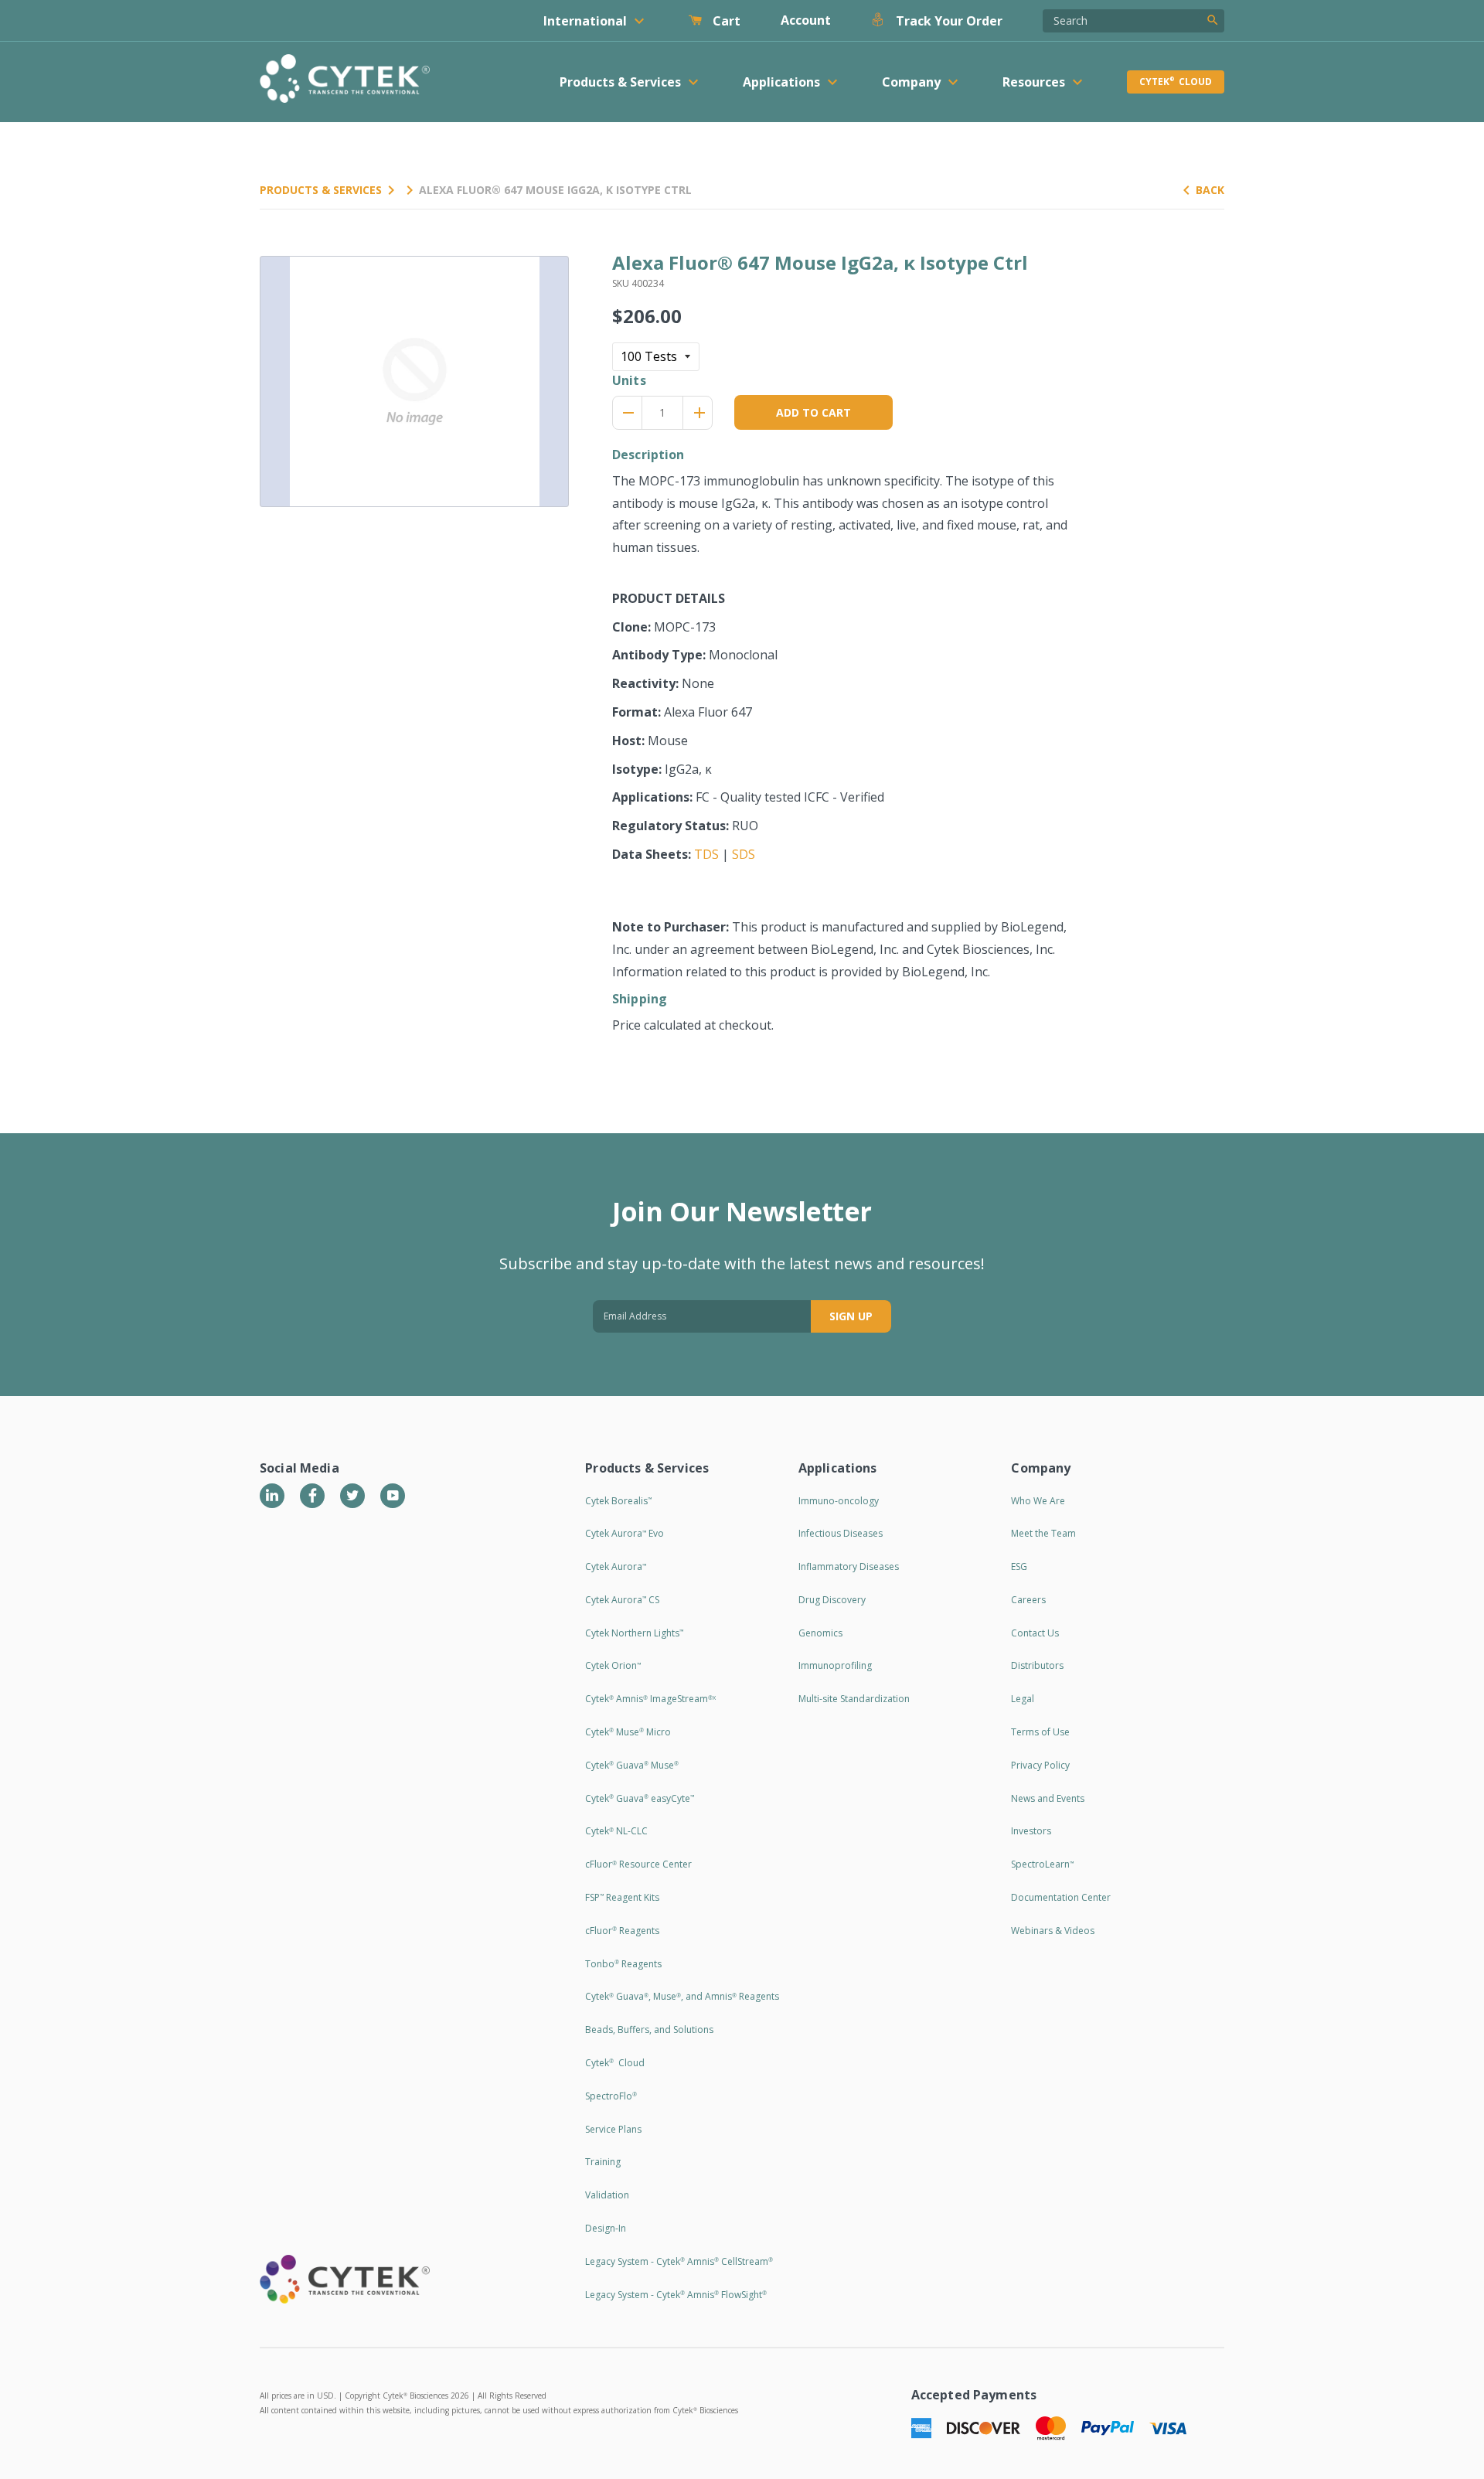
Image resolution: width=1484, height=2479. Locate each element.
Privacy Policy (1040, 1765)
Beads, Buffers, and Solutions (649, 2030)
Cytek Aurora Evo (625, 1533)
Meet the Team (1043, 1533)
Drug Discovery (832, 1600)
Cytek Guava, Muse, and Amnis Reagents (682, 1996)
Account (806, 20)
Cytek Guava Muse (632, 1765)
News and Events (1048, 1798)
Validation (607, 2195)
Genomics (820, 1633)
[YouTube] (393, 1496)
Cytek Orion (613, 1665)
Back (1210, 190)
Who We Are (1038, 1501)
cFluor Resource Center (638, 1864)
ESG (1019, 1566)
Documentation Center (1061, 1897)
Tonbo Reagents (623, 1964)
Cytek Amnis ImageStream (650, 1699)
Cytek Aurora (616, 1566)
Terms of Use (1040, 1732)
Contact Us (1035, 1633)
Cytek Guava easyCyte (640, 1798)
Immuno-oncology (839, 1501)
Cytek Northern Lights (634, 1633)
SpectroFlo (611, 2096)
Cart (725, 21)
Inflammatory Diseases (849, 1566)
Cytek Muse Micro (628, 1732)
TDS (706, 854)
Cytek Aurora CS (622, 1600)
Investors (1031, 1831)
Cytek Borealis (618, 1501)
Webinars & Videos (1053, 1931)
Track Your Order (948, 21)
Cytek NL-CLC (616, 1831)
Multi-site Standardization (854, 1699)
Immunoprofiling (835, 1665)
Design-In (606, 2228)
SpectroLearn (1042, 1864)
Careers (1028, 1600)
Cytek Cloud (1176, 82)
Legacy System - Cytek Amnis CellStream (679, 2261)
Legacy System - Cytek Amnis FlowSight (676, 2295)
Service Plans (613, 2129)
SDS (744, 854)
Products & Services (321, 190)
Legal (1023, 1699)
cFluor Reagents (622, 1931)
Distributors (1037, 1665)
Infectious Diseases (841, 1533)
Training (603, 2162)
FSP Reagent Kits (622, 1897)
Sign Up (851, 1316)
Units (629, 380)
